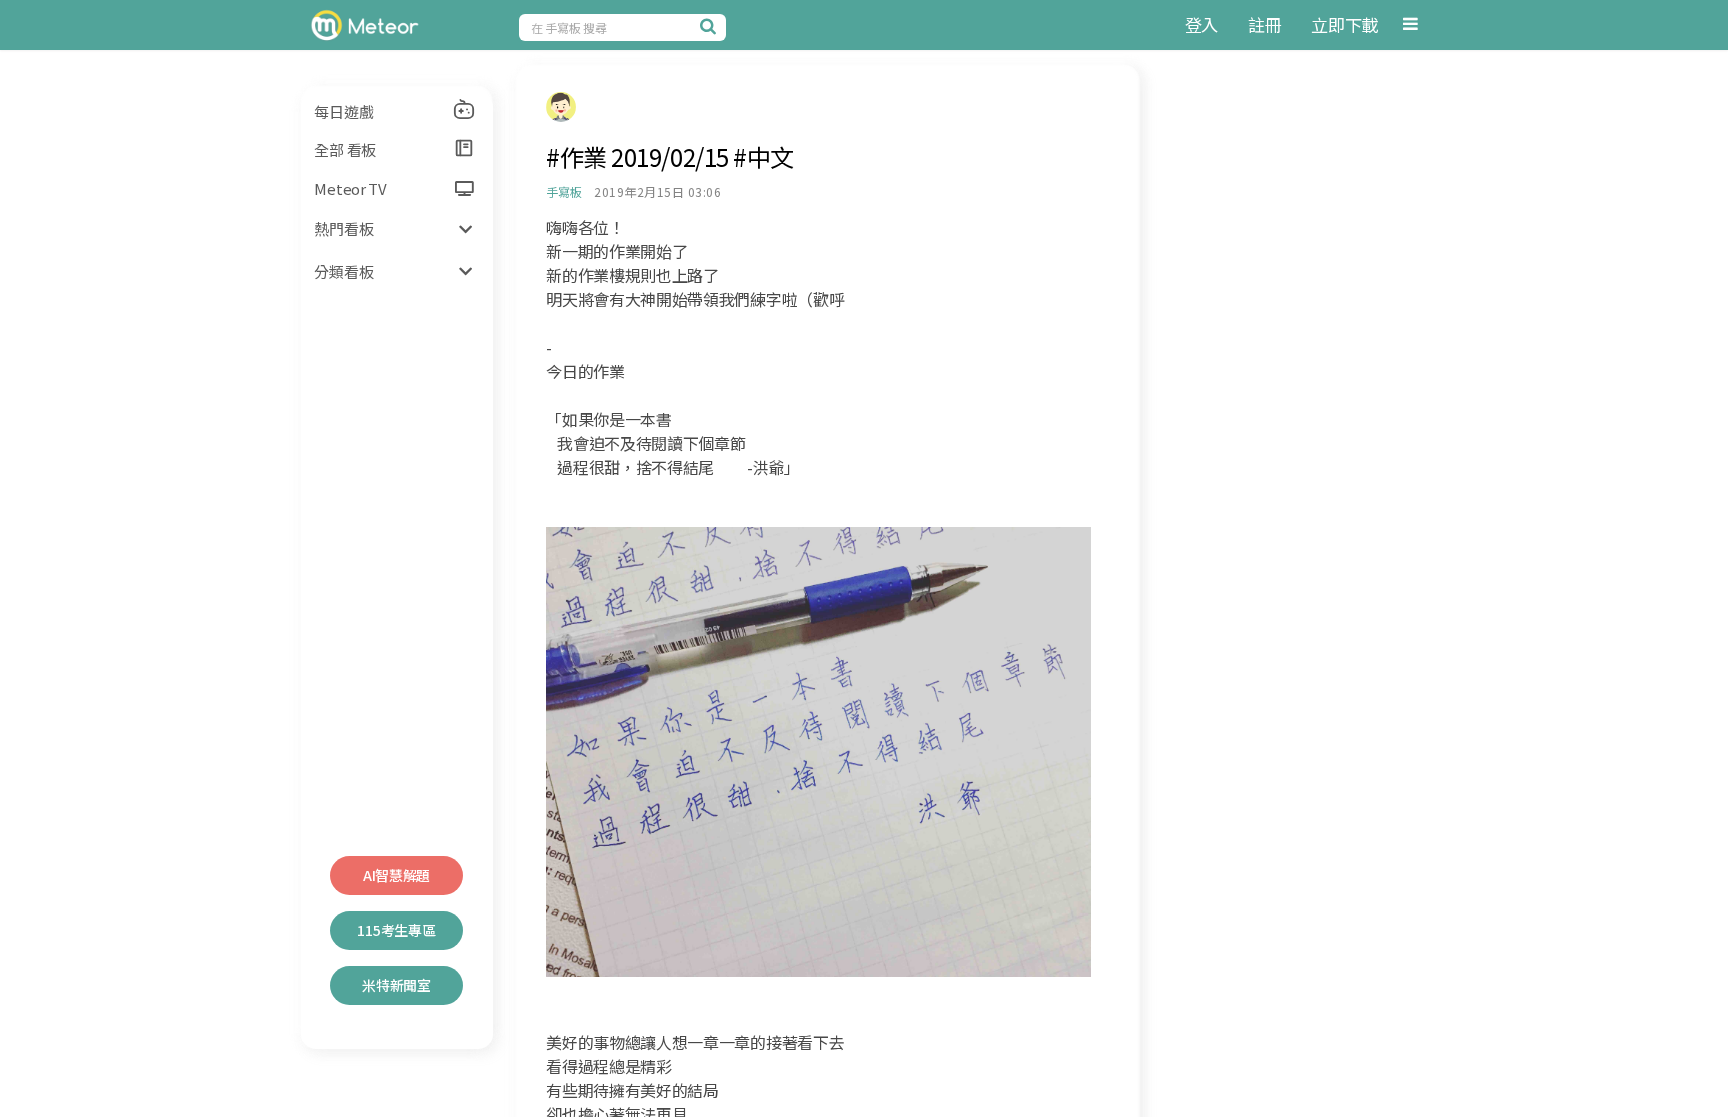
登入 (1201, 24)
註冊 (1264, 24)
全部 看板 (345, 149)
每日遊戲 (343, 111)
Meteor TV (350, 188)
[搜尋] (711, 26)
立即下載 (1344, 24)
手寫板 (563, 191)
